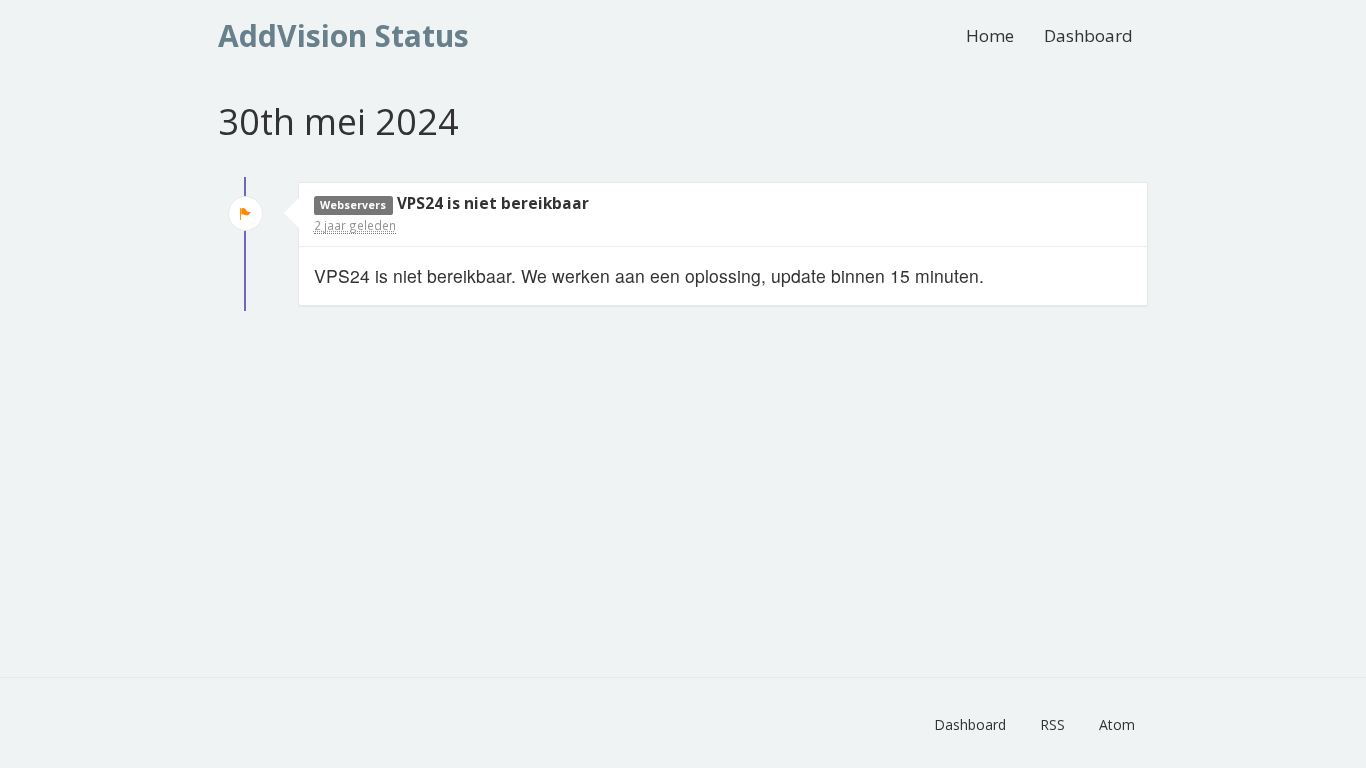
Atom (1117, 724)
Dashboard (1088, 35)
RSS (1052, 724)
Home (990, 35)
